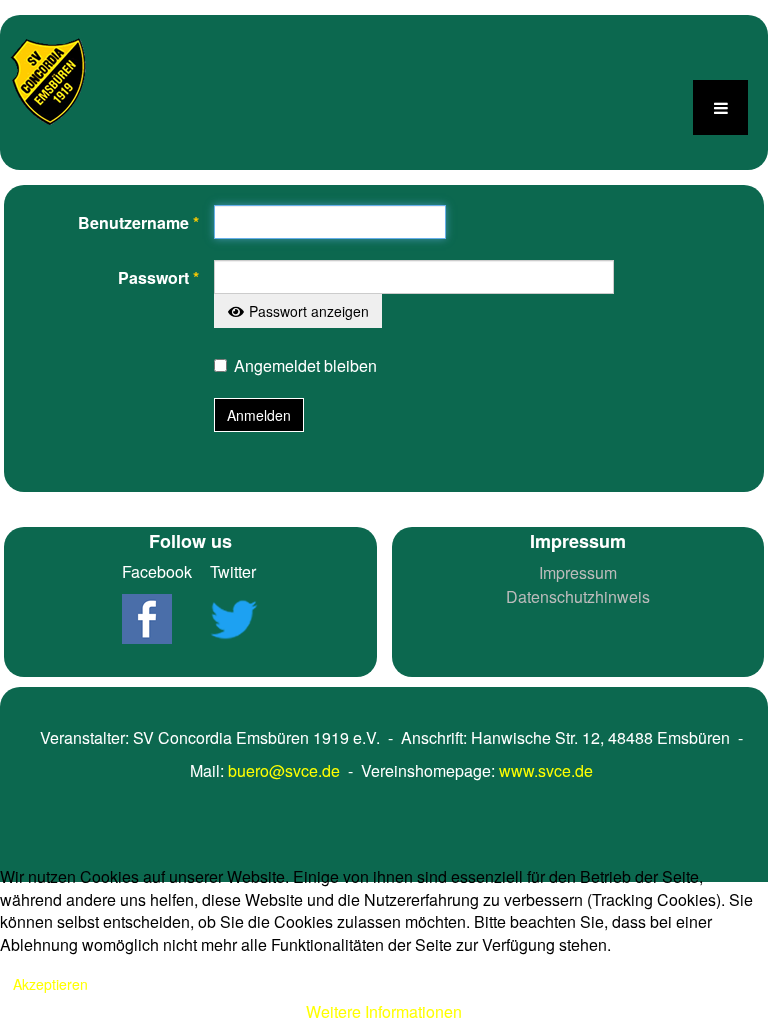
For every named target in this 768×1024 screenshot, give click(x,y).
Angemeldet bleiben (305, 365)
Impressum (578, 572)
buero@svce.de (284, 770)
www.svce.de (546, 770)
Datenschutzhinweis (578, 596)
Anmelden (259, 415)
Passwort (158, 278)
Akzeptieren (50, 984)
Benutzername (138, 223)
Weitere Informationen (384, 1011)
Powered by (110, 817)
